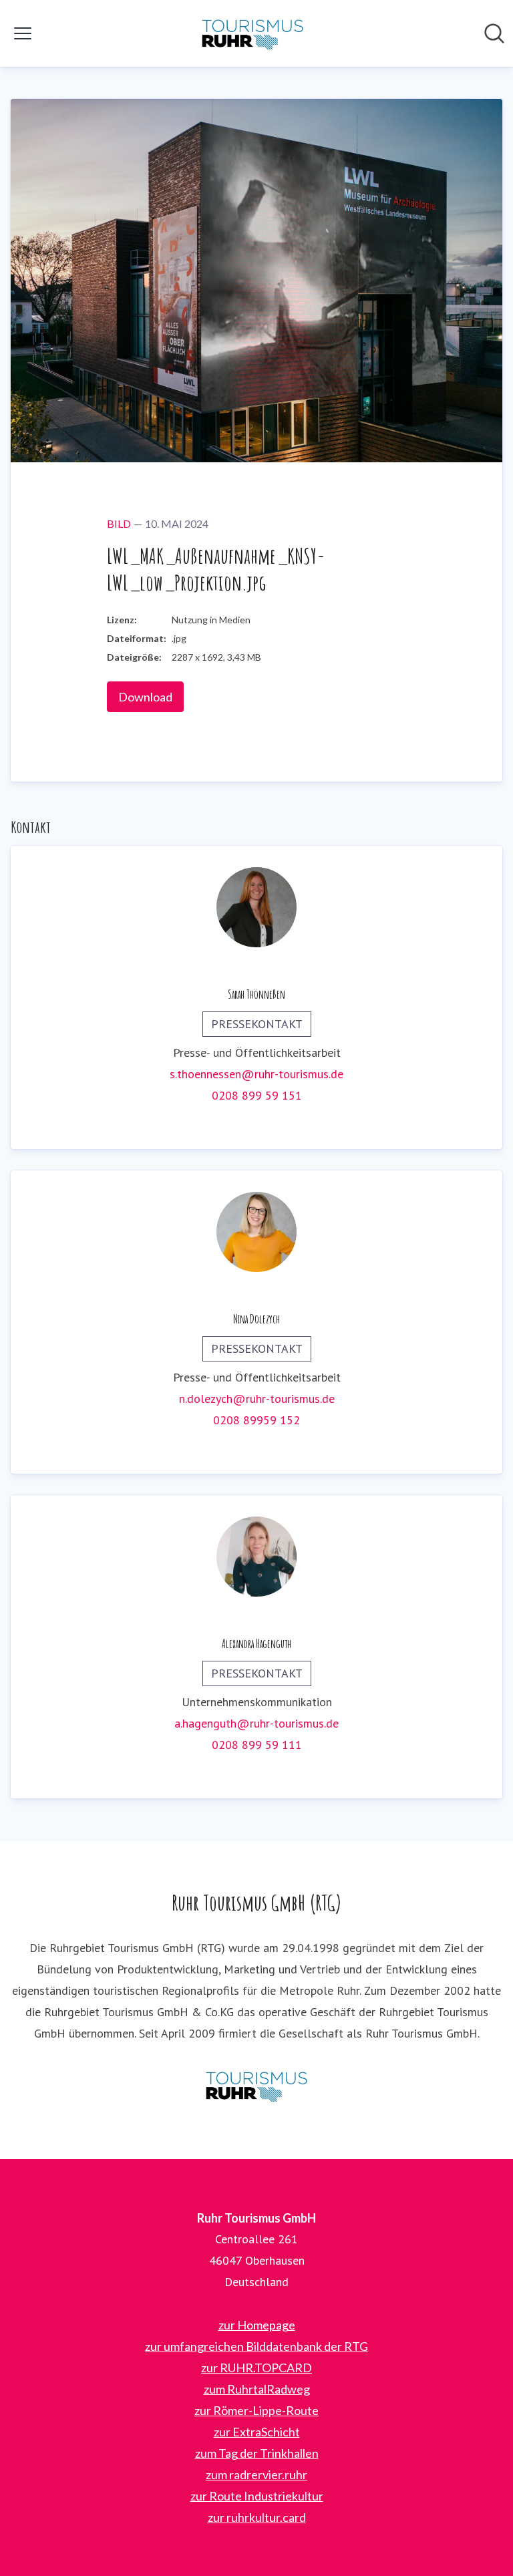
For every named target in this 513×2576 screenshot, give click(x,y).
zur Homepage (257, 2325)
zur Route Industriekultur (257, 2496)
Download (145, 697)
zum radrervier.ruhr (256, 2474)
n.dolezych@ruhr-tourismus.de (257, 1399)
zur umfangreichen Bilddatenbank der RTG (256, 2346)
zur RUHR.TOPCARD (256, 2368)
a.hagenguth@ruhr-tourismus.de (256, 1723)
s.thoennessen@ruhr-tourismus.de (256, 1074)
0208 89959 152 (256, 1420)
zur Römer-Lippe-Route (256, 2410)
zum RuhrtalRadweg (257, 2389)
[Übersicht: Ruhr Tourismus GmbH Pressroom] (252, 33)
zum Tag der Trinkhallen (257, 2453)
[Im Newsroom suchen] (494, 33)
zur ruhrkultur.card (257, 2517)
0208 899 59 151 (257, 1095)
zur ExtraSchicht (257, 2432)
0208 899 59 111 (257, 1745)
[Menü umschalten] (23, 33)
